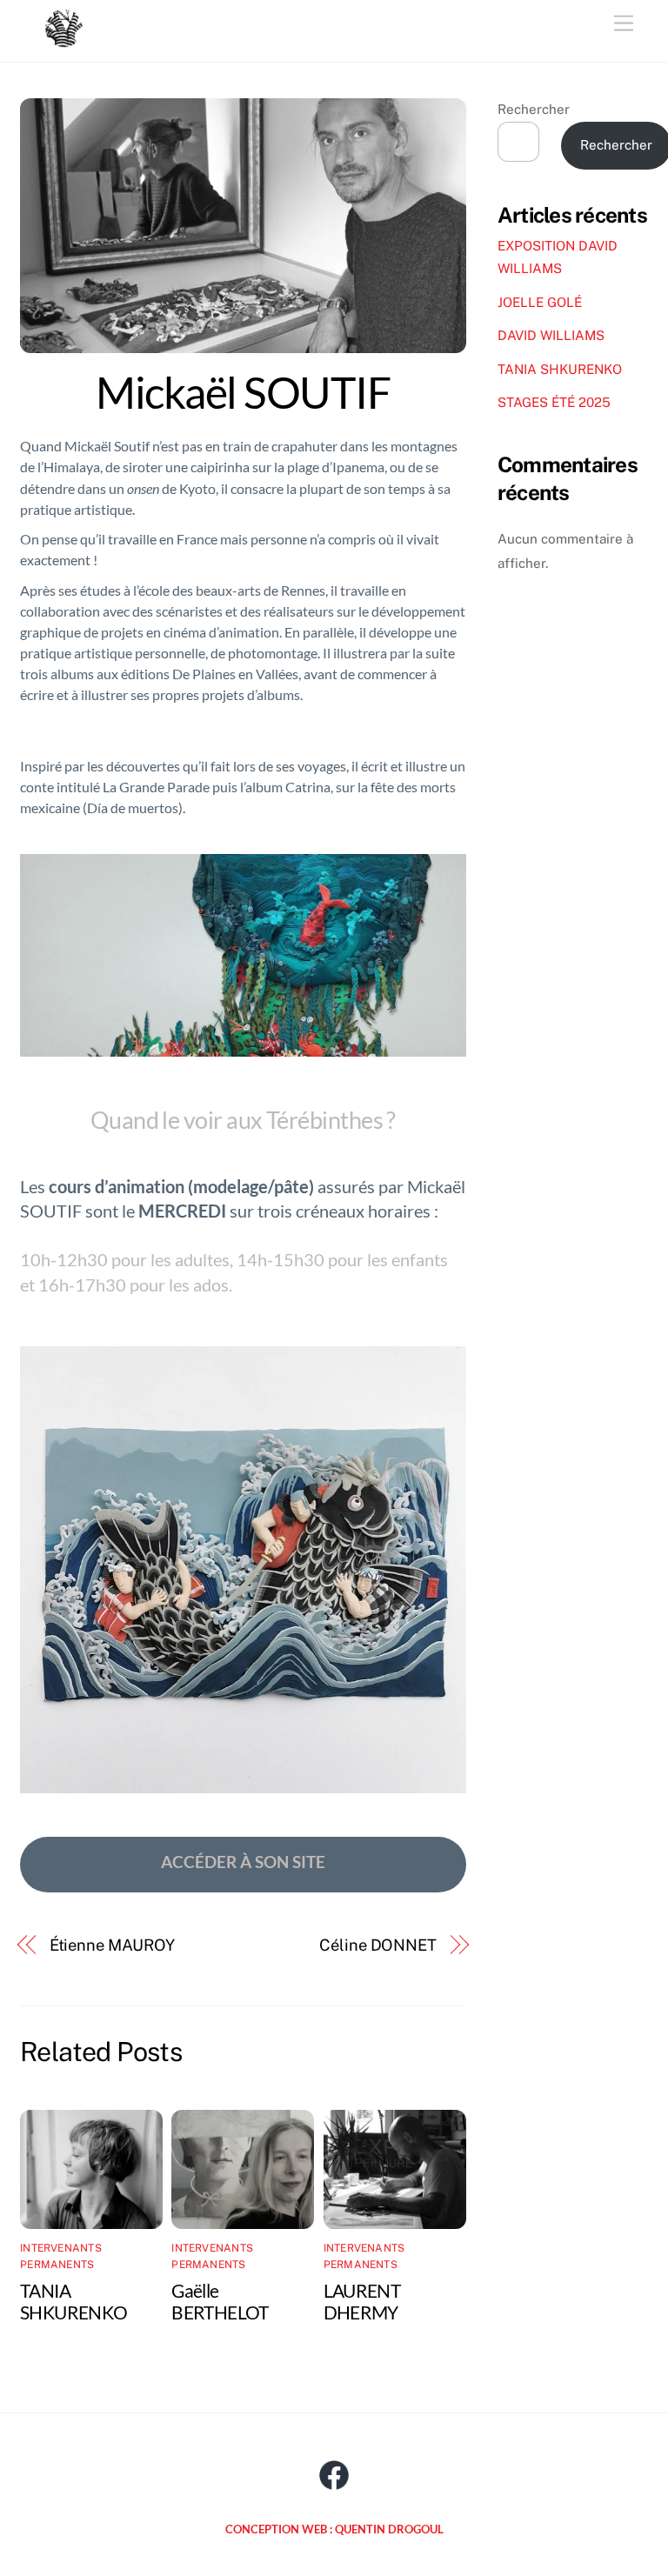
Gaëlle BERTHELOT (220, 2301)
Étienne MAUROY (113, 1945)
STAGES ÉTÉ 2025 (554, 402)
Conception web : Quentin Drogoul (334, 2529)
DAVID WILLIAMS (551, 335)
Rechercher (534, 109)
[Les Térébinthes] (64, 40)
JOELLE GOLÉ (540, 302)
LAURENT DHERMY (362, 2301)
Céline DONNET (378, 1945)
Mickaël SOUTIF (243, 392)
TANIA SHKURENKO (73, 2301)
